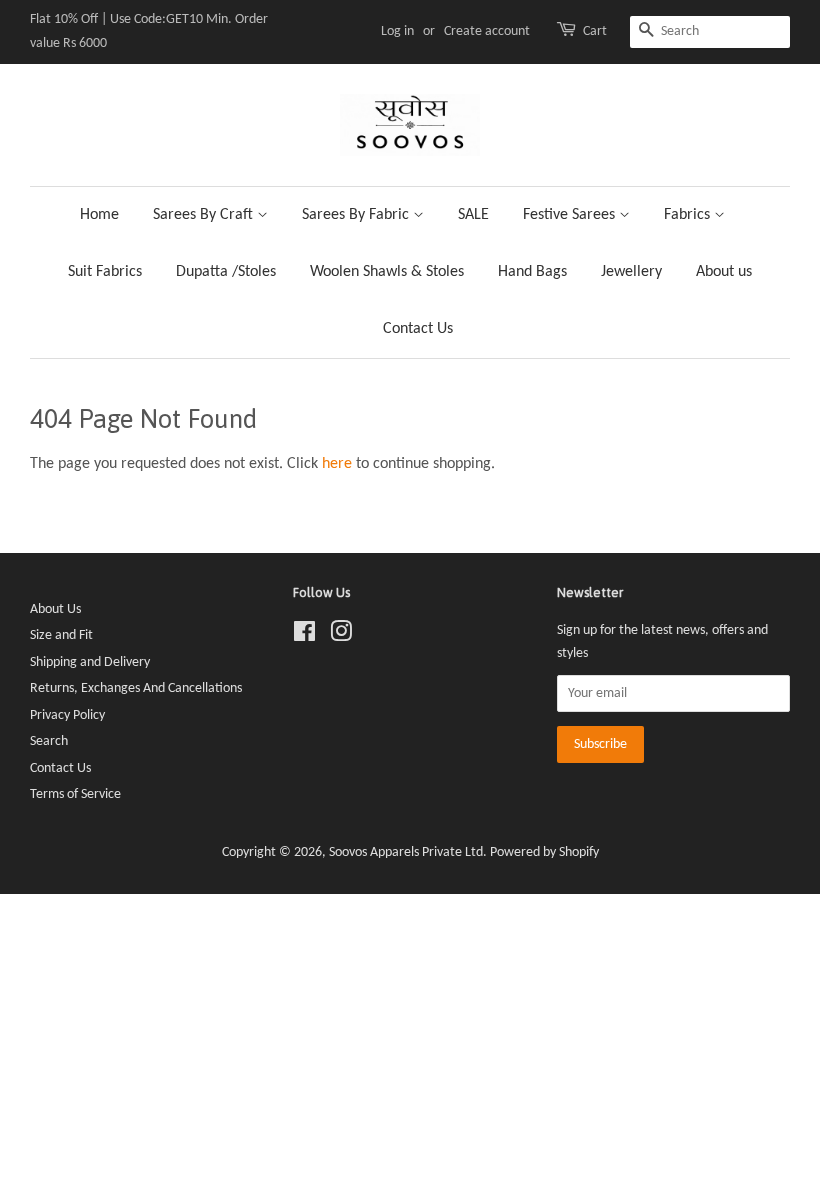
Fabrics (689, 215)
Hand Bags (532, 272)
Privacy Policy (67, 715)
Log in (397, 31)
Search (49, 741)
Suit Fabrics (105, 272)
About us (724, 272)
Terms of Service (75, 794)
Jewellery (631, 272)
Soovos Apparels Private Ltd (406, 852)
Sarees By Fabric (357, 215)
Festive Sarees (571, 215)
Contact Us (418, 329)
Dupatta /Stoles (226, 272)
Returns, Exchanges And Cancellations (136, 688)
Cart (595, 31)
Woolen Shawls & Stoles (387, 272)
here (337, 464)
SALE (473, 215)
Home (99, 215)
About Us (55, 609)
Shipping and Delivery (90, 662)
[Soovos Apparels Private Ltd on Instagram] (341, 636)
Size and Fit (61, 635)
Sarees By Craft (205, 215)
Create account (487, 31)
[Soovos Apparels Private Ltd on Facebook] (304, 636)
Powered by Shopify (544, 852)
